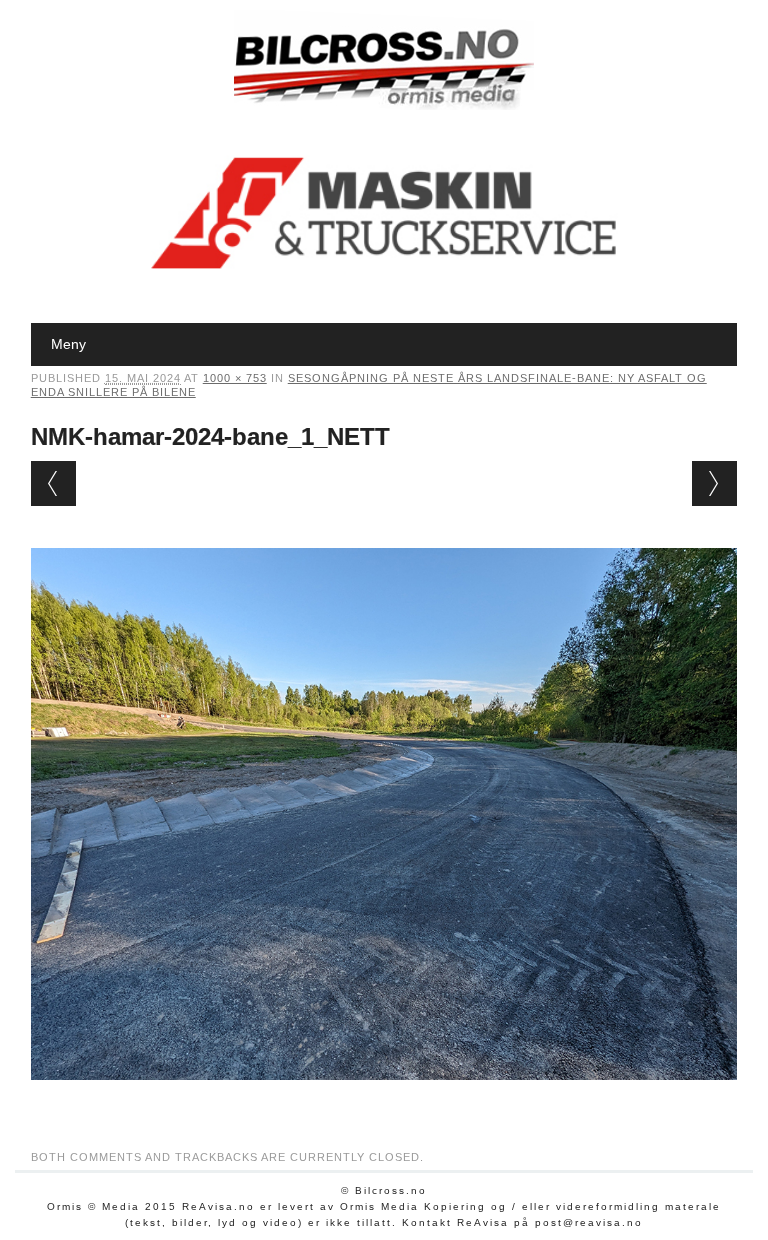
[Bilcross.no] (384, 105)
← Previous (53, 483)
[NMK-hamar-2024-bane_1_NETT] (384, 1099)
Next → (714, 483)
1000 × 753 (235, 378)
